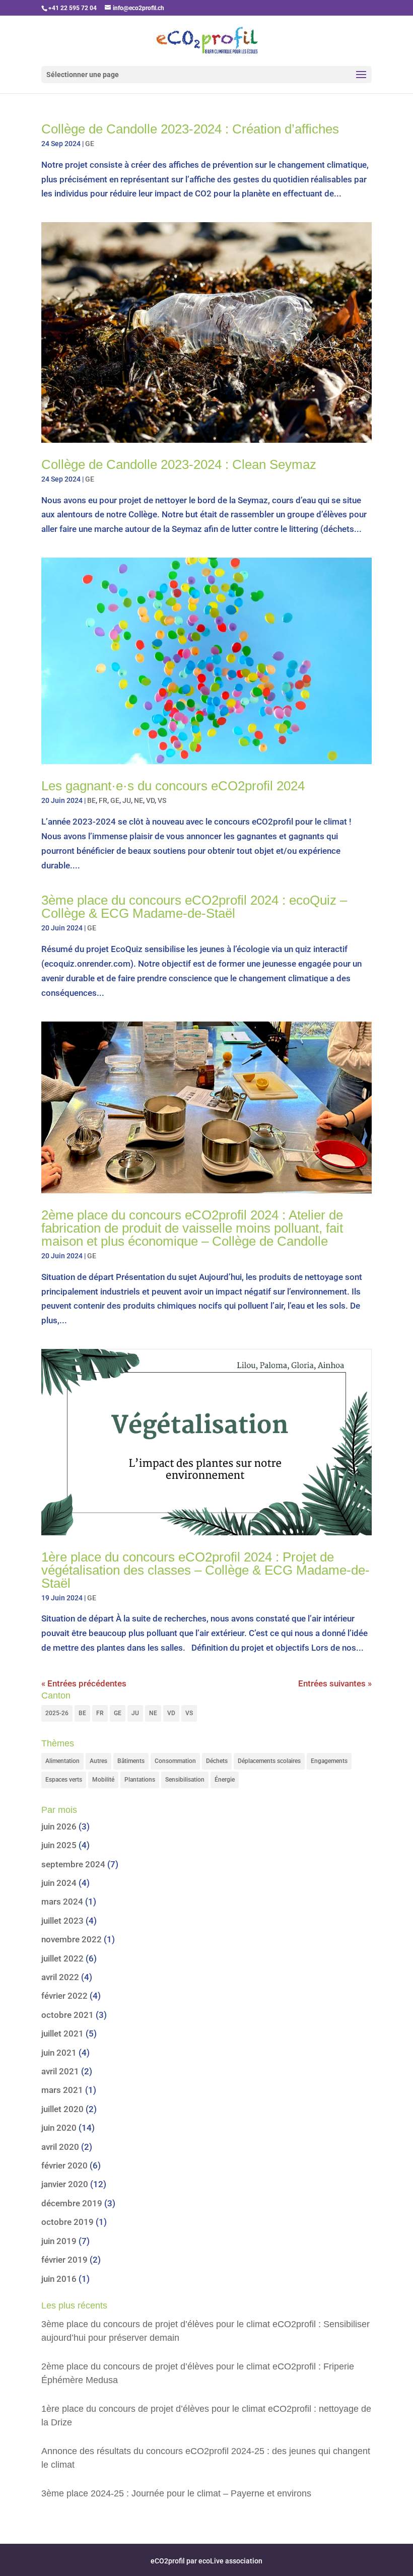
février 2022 (64, 1996)
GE (90, 144)
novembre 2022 (72, 1939)
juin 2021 (59, 2053)
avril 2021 (60, 2071)
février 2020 (64, 2165)
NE (139, 800)
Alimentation (62, 1761)
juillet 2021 (62, 2033)
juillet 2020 (62, 2109)
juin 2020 (59, 2128)
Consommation (175, 1761)
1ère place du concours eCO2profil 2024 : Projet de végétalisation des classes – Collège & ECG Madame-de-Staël (205, 1570)
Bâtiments (131, 1761)
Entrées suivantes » (335, 1683)
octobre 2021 (67, 2015)
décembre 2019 (72, 2203)
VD (150, 800)
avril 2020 (60, 2147)
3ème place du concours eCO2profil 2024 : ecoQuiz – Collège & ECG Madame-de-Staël (194, 907)
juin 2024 (59, 1883)
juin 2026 (59, 1826)
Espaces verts (64, 1780)
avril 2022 (60, 1977)
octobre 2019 (67, 2222)
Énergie (225, 1780)
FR (103, 800)
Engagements (329, 1761)
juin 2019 (59, 2241)
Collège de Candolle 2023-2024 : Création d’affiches (190, 129)
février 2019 (64, 2260)
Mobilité (103, 1780)
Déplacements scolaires (269, 1761)
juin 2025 (59, 1845)
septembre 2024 (73, 1864)
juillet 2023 (62, 1921)
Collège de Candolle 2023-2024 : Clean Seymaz (179, 464)
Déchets (217, 1761)
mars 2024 (62, 1902)
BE (91, 800)
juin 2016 (59, 2279)
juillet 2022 (62, 1958)
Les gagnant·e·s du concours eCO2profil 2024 (173, 786)
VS (162, 800)
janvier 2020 (65, 2184)
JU (127, 800)
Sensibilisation (185, 1780)
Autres (98, 1761)
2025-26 (57, 1713)
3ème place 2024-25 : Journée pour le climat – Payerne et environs (176, 2493)
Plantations (140, 1780)
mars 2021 (62, 2090)
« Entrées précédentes (84, 1683)
